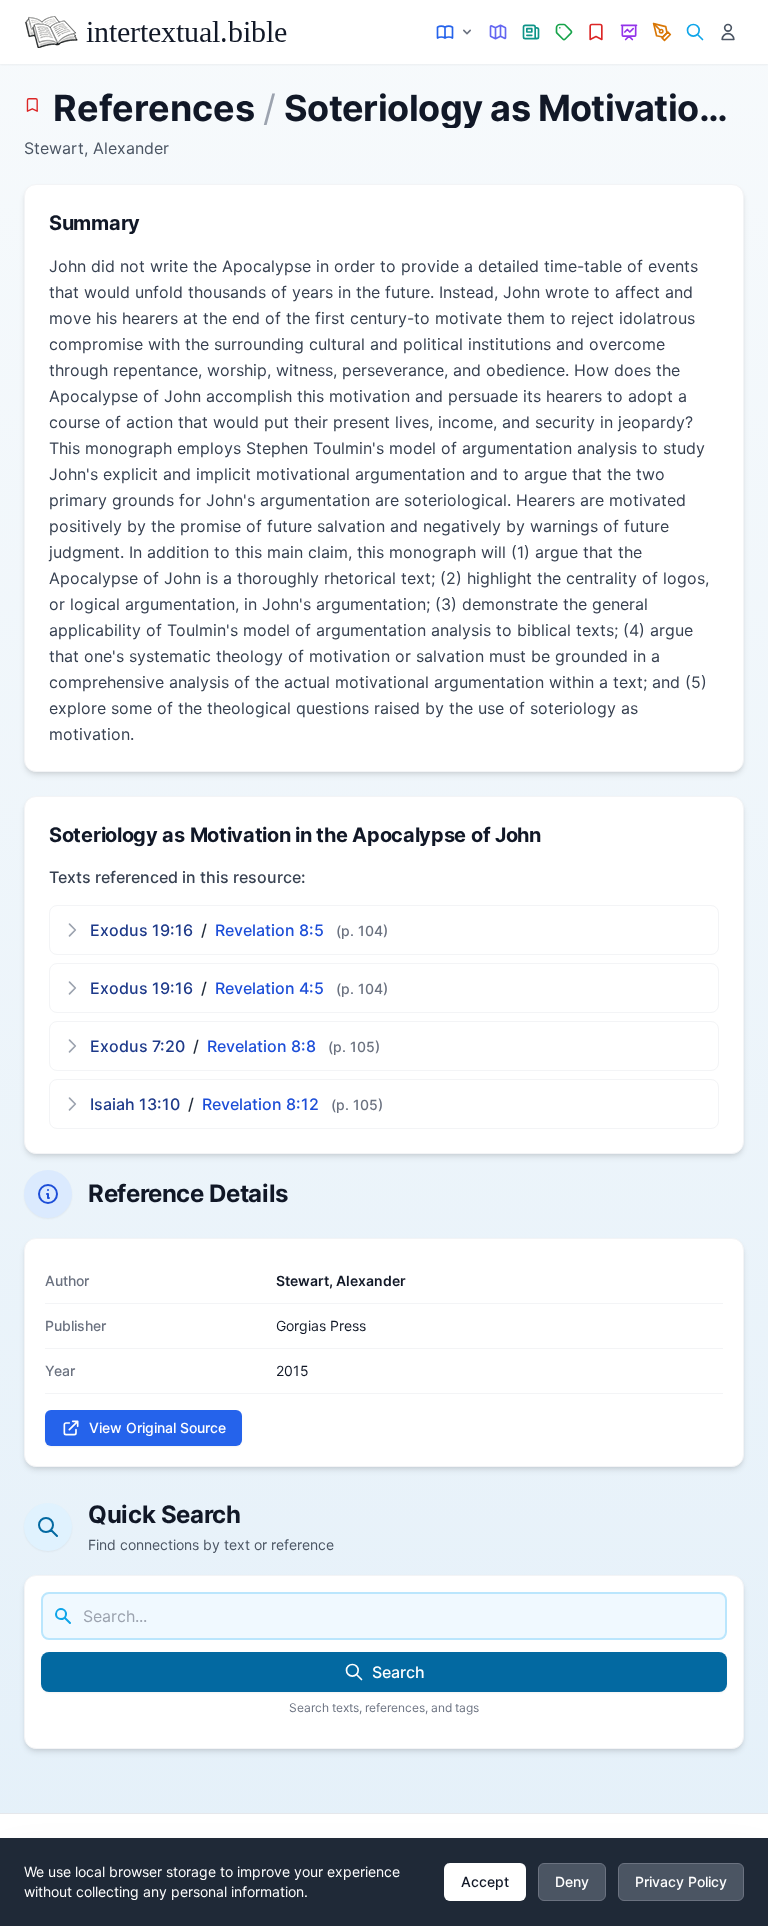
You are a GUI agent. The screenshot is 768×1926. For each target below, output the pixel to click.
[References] (596, 32)
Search (398, 1672)
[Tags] (563, 32)
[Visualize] (629, 32)
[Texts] (455, 32)
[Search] (694, 32)
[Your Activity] (727, 32)
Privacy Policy (681, 1881)
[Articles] (531, 32)
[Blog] (662, 32)
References (154, 108)
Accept (485, 1881)
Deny (572, 1881)
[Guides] (498, 32)
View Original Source (157, 1427)
